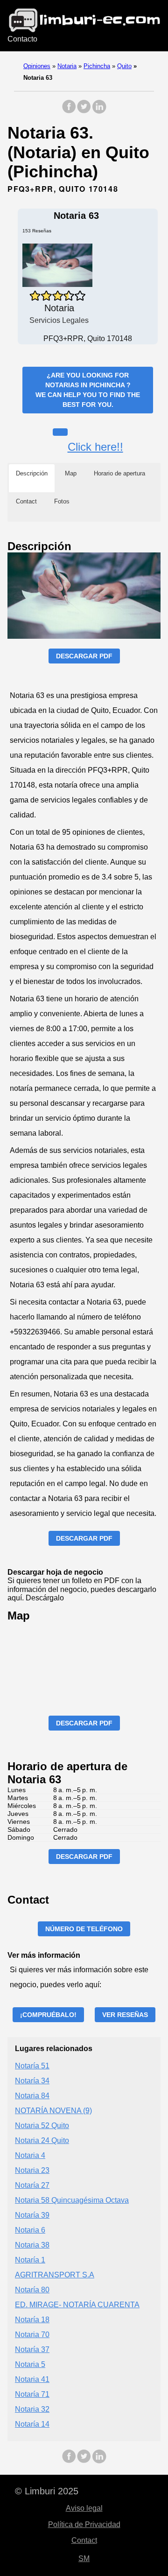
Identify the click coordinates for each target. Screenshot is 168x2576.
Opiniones (37, 66)
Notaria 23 (32, 2170)
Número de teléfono (84, 1929)
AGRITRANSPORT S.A (55, 2275)
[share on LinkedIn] (99, 111)
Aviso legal (84, 2508)
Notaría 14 (32, 2424)
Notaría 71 (32, 2394)
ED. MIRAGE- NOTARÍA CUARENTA (77, 2305)
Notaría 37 (32, 2349)
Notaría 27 (32, 2185)
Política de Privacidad (84, 2524)
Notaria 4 (30, 2155)
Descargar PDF (84, 656)
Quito (124, 66)
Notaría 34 (32, 2081)
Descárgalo (45, 1598)
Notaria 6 (30, 2230)
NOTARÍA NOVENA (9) (53, 2111)
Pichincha (97, 66)
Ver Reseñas (125, 2015)
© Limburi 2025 (47, 2491)
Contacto (22, 39)
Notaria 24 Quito (42, 2140)
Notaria (67, 66)
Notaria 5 (30, 2364)
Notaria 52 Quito (42, 2126)
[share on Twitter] (84, 111)
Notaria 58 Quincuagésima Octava (72, 2200)
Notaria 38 (32, 2245)
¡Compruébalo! (48, 2015)
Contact (84, 2540)
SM (84, 2559)
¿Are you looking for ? (88, 390)
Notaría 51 (32, 2066)
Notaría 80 (32, 2290)
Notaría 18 (32, 2320)
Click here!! (95, 447)
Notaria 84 (32, 2096)
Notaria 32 (32, 2409)
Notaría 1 (30, 2260)
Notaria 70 (32, 2335)
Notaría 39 (32, 2215)
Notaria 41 (32, 2379)
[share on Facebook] (69, 111)
